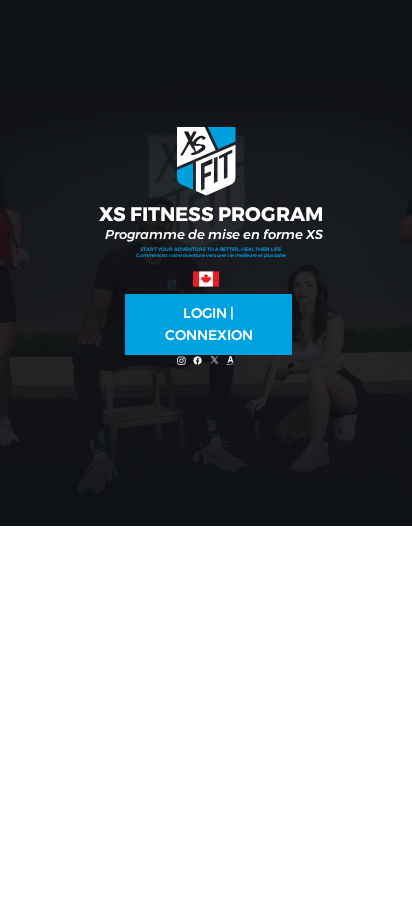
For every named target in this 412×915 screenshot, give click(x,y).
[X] (214, 360)
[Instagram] (181, 360)
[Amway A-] (230, 360)
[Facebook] (197, 360)
